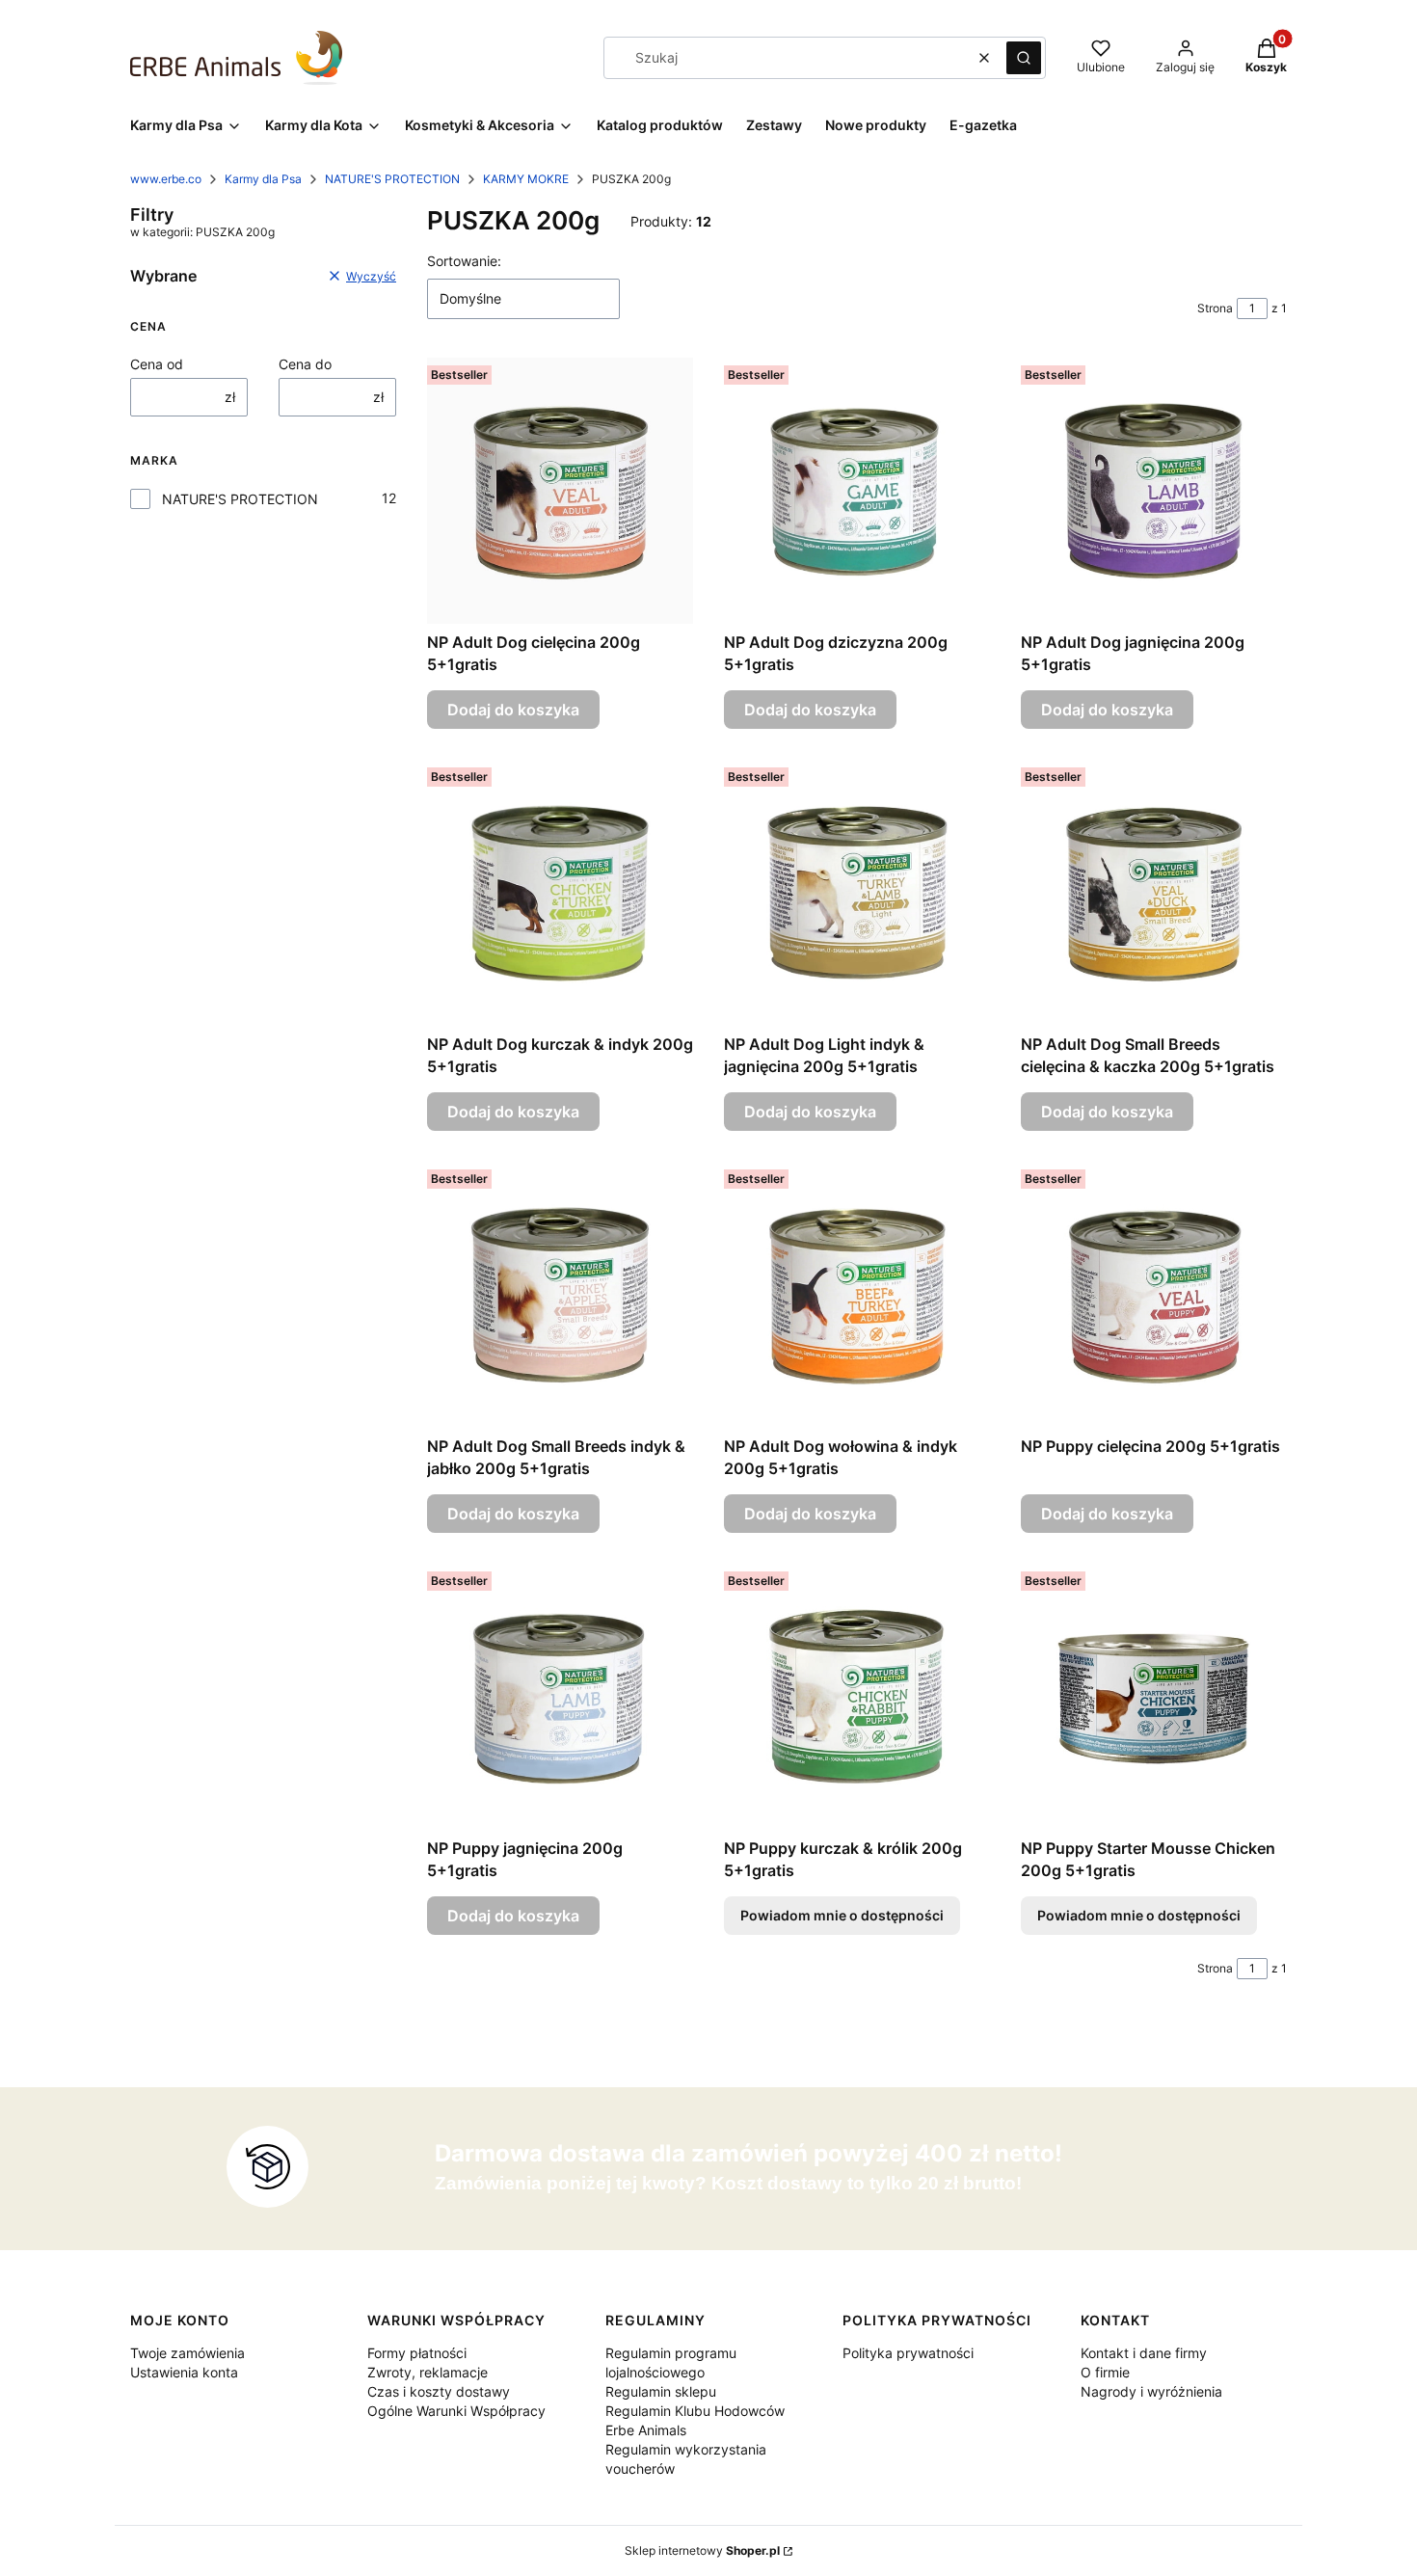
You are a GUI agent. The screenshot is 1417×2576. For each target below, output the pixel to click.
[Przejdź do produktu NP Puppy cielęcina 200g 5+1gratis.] (1154, 1295)
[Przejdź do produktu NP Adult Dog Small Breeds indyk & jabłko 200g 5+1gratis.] (560, 1295)
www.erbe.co (166, 179)
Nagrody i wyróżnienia (1151, 2391)
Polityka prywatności (908, 2353)
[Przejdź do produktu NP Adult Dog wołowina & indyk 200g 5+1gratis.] (857, 1295)
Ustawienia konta (184, 2372)
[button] (1024, 58)
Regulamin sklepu (661, 2391)
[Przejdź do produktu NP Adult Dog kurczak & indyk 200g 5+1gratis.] (560, 893)
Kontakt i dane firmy (1144, 2353)
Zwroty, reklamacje (428, 2372)
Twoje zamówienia (187, 2353)
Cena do (305, 364)
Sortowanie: (464, 261)
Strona (1215, 308)
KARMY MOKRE (526, 179)
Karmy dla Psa (263, 179)
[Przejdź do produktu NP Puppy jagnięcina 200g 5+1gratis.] (560, 1697)
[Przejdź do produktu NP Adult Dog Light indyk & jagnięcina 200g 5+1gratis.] (857, 893)
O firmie (1105, 2372)
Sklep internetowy (702, 2550)
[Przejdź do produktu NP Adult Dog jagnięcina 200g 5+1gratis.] (1154, 491)
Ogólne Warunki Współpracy (456, 2411)
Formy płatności (417, 2353)
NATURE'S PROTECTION (392, 179)
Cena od (157, 364)
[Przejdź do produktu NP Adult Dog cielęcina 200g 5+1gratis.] (560, 491)
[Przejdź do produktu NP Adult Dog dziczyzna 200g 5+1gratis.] (857, 491)
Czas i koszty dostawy (439, 2391)
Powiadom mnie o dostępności (842, 1915)
